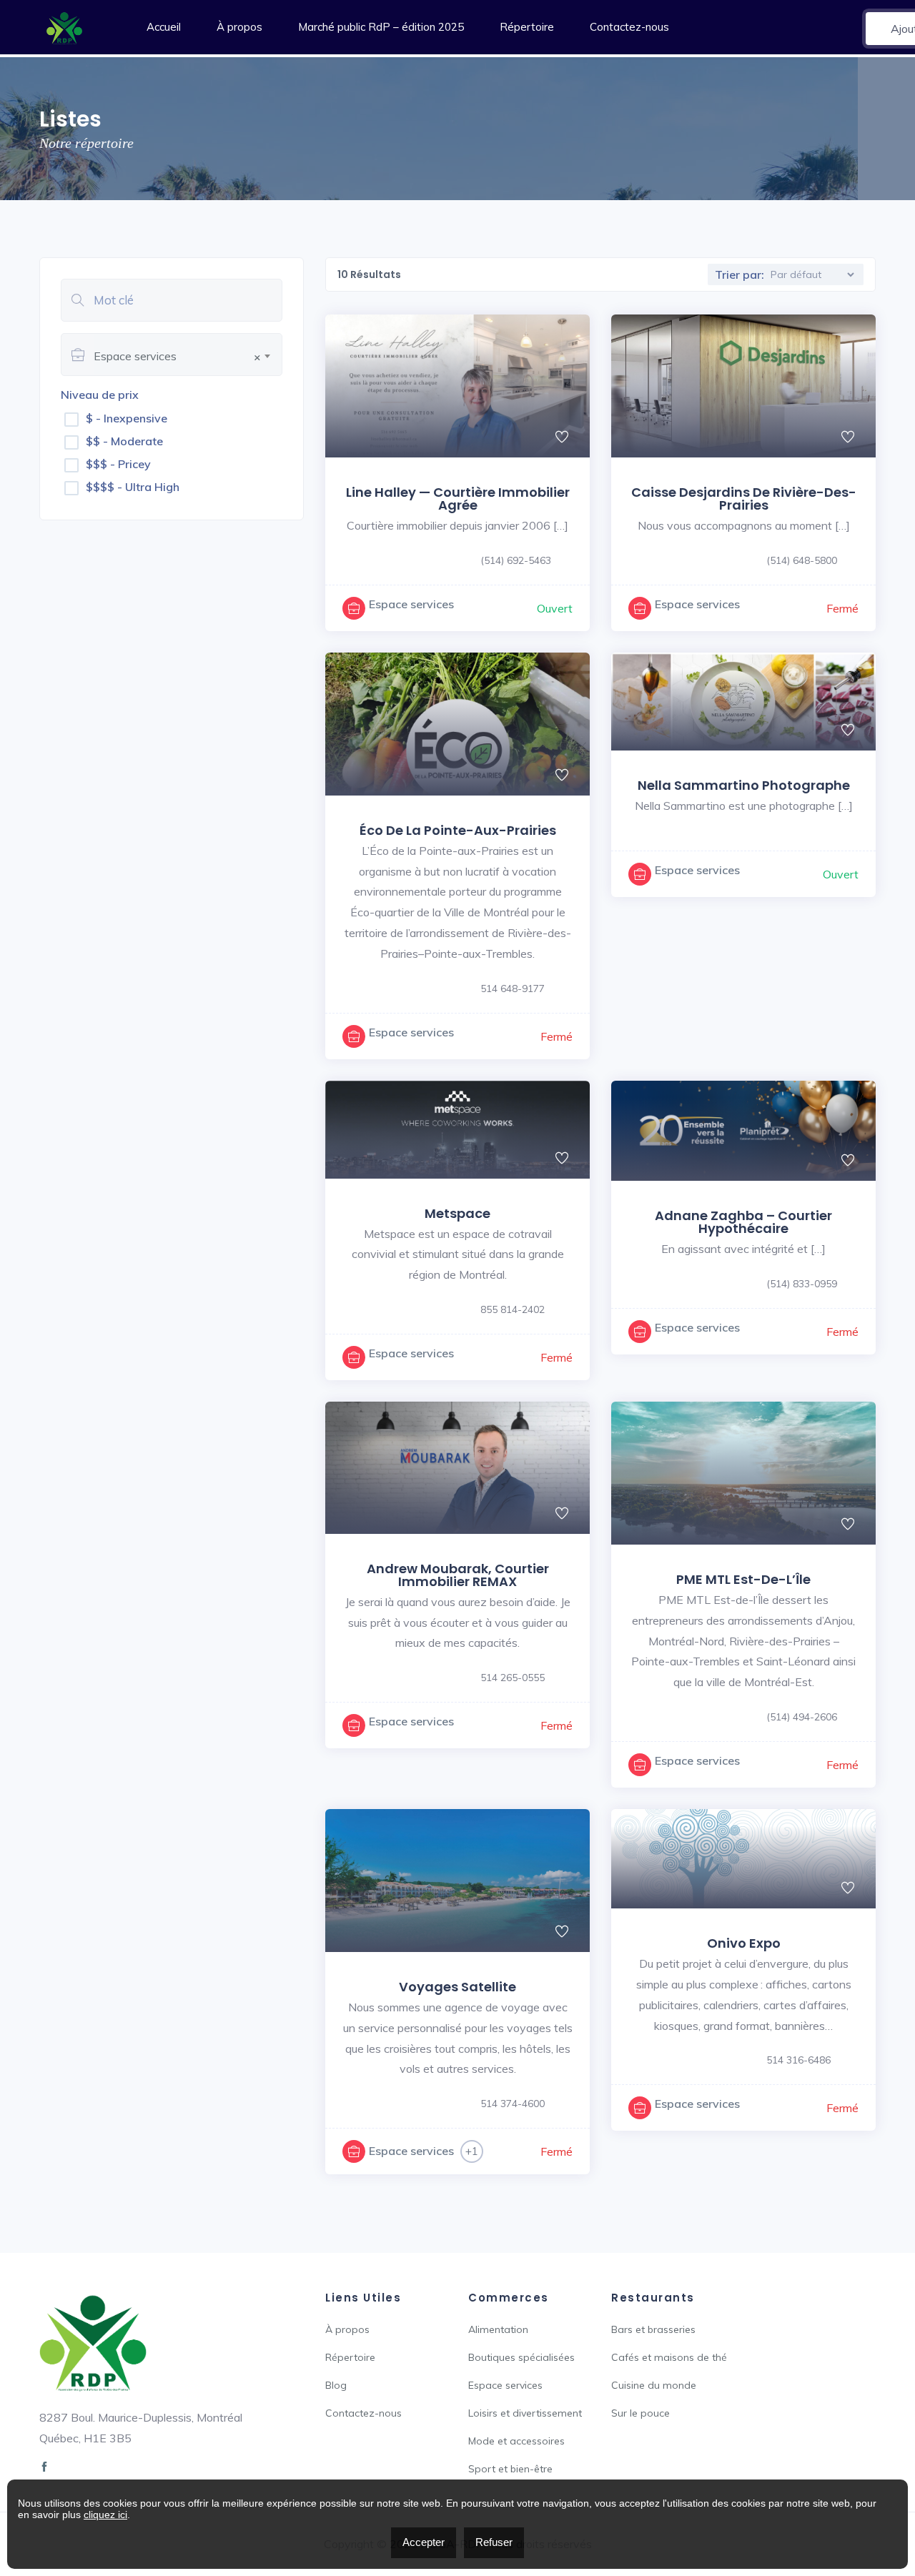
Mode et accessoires (516, 2441)
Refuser (494, 2542)
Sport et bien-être (510, 2469)
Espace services (411, 604)
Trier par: (740, 274)
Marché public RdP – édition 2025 (381, 27)
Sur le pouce (640, 2413)
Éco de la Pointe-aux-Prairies (458, 830)
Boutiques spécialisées (521, 2357)
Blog (336, 2385)
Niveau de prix (100, 395)
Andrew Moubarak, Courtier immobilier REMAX (458, 1575)
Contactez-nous (629, 27)
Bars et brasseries (653, 2329)
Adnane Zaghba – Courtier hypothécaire (743, 1222)
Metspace (457, 1213)
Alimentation (498, 2329)
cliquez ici (105, 2515)
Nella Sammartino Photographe (744, 785)
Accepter (424, 2542)
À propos (239, 27)
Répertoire (527, 27)
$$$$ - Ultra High (133, 487)
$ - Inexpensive (127, 418)
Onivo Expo (744, 1943)
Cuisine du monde (654, 2385)
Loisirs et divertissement (525, 2413)
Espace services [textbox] (177, 356)
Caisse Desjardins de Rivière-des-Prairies (744, 499)
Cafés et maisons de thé (669, 2357)
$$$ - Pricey (118, 464)
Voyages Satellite (457, 1987)
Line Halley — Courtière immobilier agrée (458, 499)
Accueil (164, 27)
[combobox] (188, 354)
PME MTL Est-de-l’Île (743, 1579)
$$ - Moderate (124, 441)
